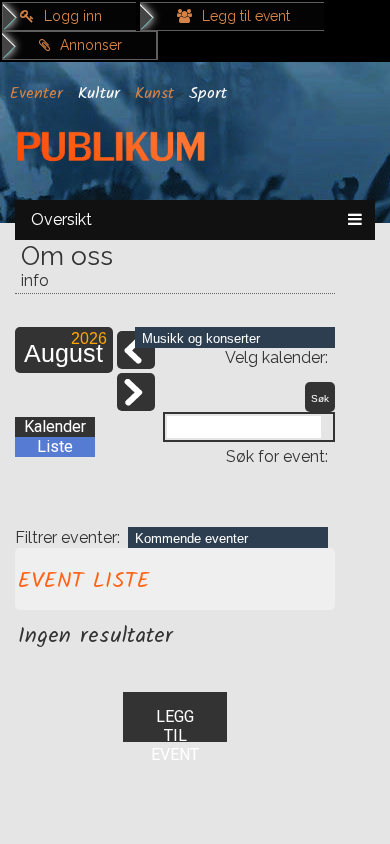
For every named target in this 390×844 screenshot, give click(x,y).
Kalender (55, 426)
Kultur (99, 93)
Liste (55, 446)
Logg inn (73, 16)
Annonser (91, 45)
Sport (208, 93)
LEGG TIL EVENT (175, 724)
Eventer (36, 93)
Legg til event (246, 16)
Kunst (154, 93)
